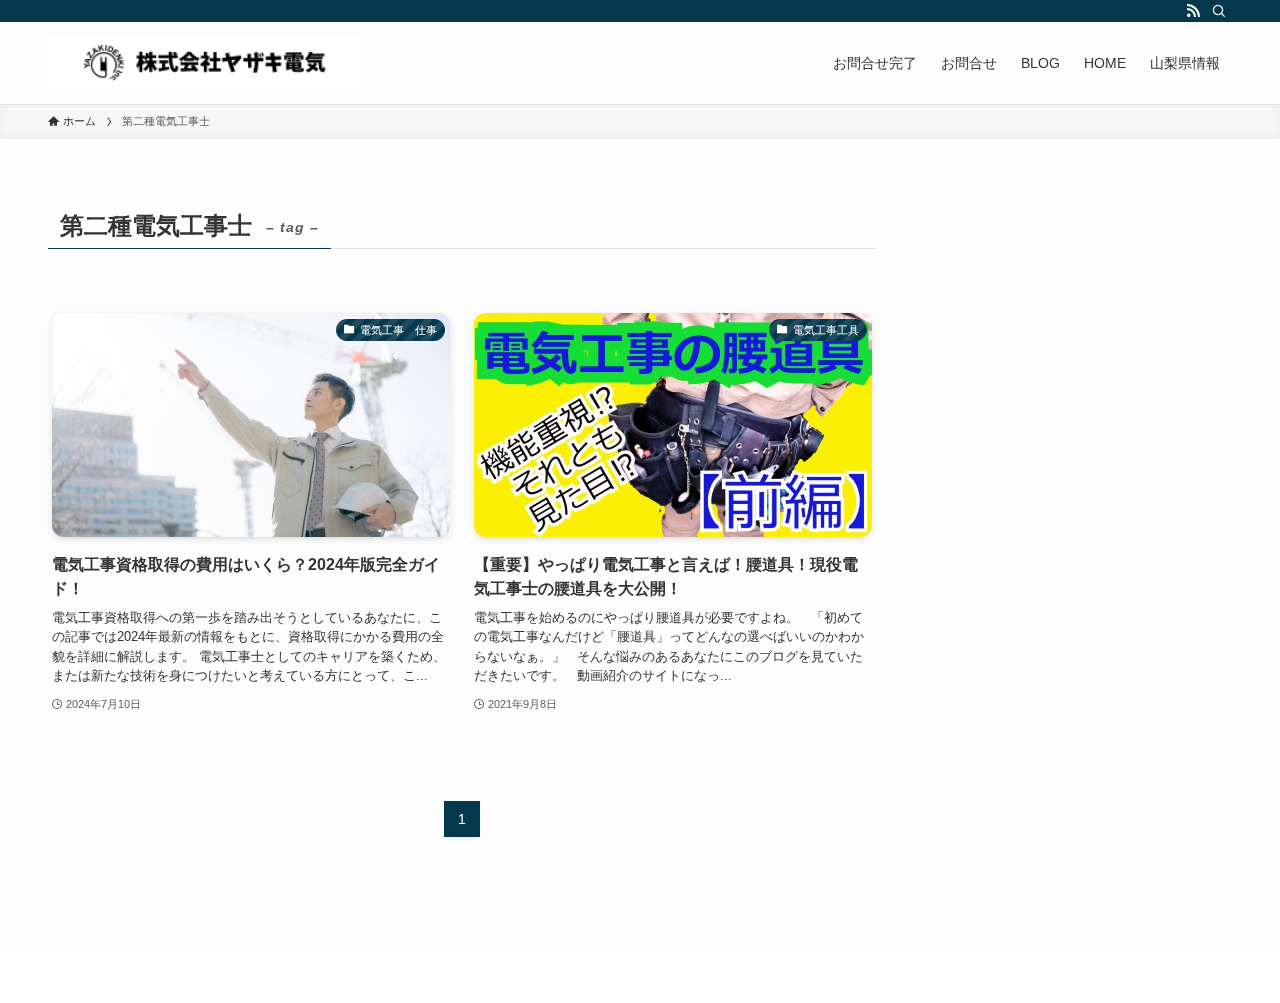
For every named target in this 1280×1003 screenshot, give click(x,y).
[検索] (1219, 11)
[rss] (1193, 11)
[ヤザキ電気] (205, 63)
